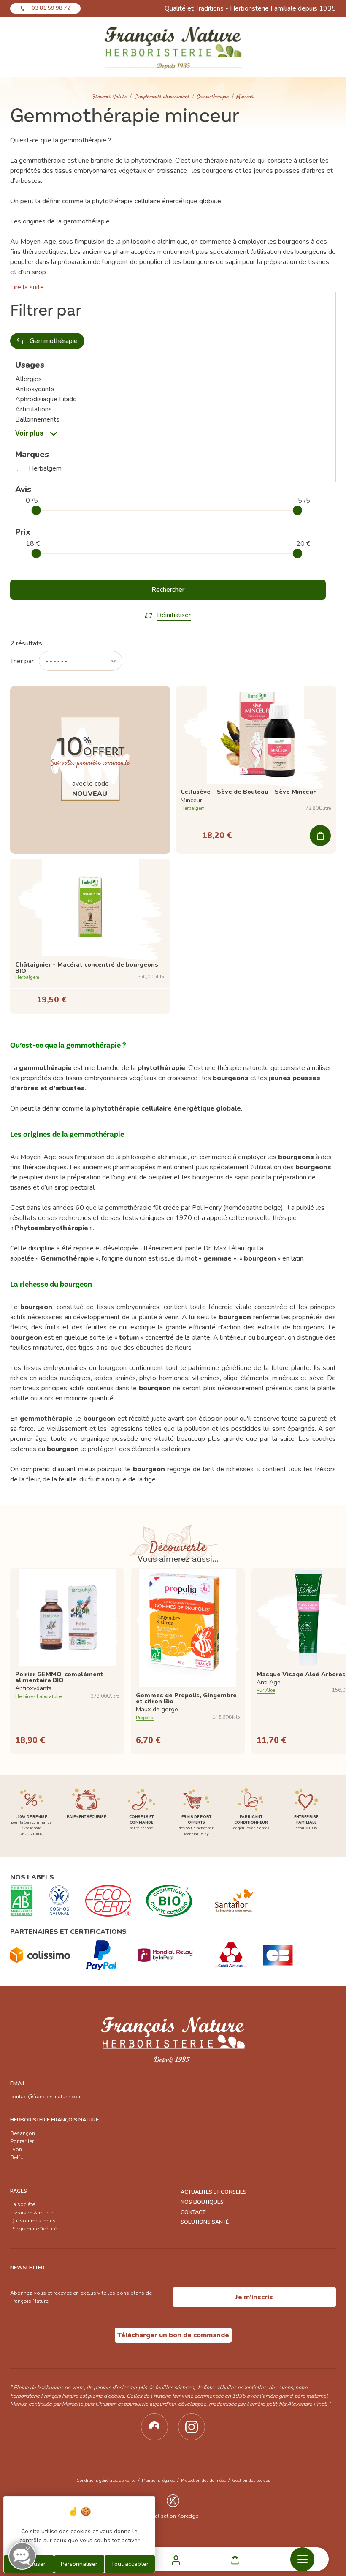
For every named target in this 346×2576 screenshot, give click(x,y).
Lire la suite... (29, 287)
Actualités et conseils (214, 2192)
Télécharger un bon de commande (173, 2335)
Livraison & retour (32, 2213)
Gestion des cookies (251, 2480)
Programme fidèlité (34, 2229)
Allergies (28, 379)
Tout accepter (130, 2564)
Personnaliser (79, 2564)
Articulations (34, 409)
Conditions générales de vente (106, 2480)
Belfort (19, 2157)
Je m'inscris (254, 2297)
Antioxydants (35, 389)
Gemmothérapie (213, 97)
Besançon (23, 2133)
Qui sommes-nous (33, 2221)
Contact (193, 2212)
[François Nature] (173, 47)
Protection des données (203, 2480)
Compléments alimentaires (162, 97)
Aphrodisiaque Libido (46, 399)
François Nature (110, 97)
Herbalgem (45, 468)
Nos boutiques (202, 2202)
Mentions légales (158, 2480)
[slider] (36, 510)
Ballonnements (37, 419)
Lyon (16, 2149)
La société (23, 2204)
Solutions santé (205, 2222)
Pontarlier (22, 2141)
